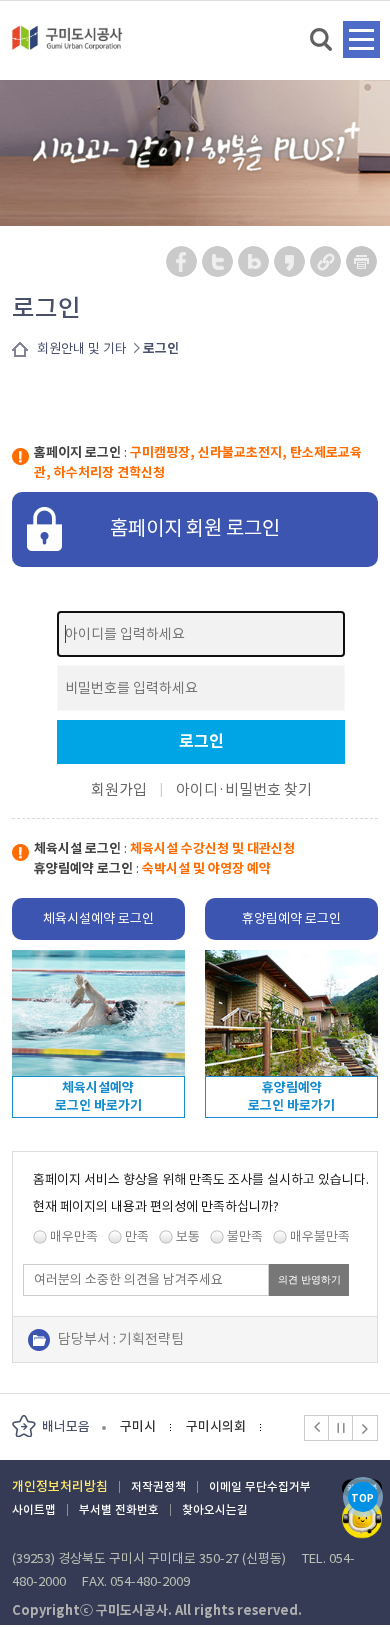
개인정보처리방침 (60, 1486)
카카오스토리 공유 (290, 261)
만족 (137, 1236)
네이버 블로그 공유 (254, 261)
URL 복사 (326, 261)
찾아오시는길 (215, 1509)
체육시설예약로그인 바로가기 (98, 1096)
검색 (322, 40)
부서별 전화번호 (119, 1509)
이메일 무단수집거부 (260, 1486)
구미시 (138, 1426)
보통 (188, 1236)
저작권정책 (158, 1486)
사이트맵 (34, 1509)
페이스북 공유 (182, 261)
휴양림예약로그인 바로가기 (291, 1096)
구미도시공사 (67, 46)
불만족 (245, 1236)
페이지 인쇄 (362, 261)
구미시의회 (216, 1426)
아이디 (197, 789)
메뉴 (361, 39)
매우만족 (74, 1236)
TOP (362, 1498)
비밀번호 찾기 (268, 789)
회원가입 (119, 789)
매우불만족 (320, 1236)
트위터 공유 (218, 261)
